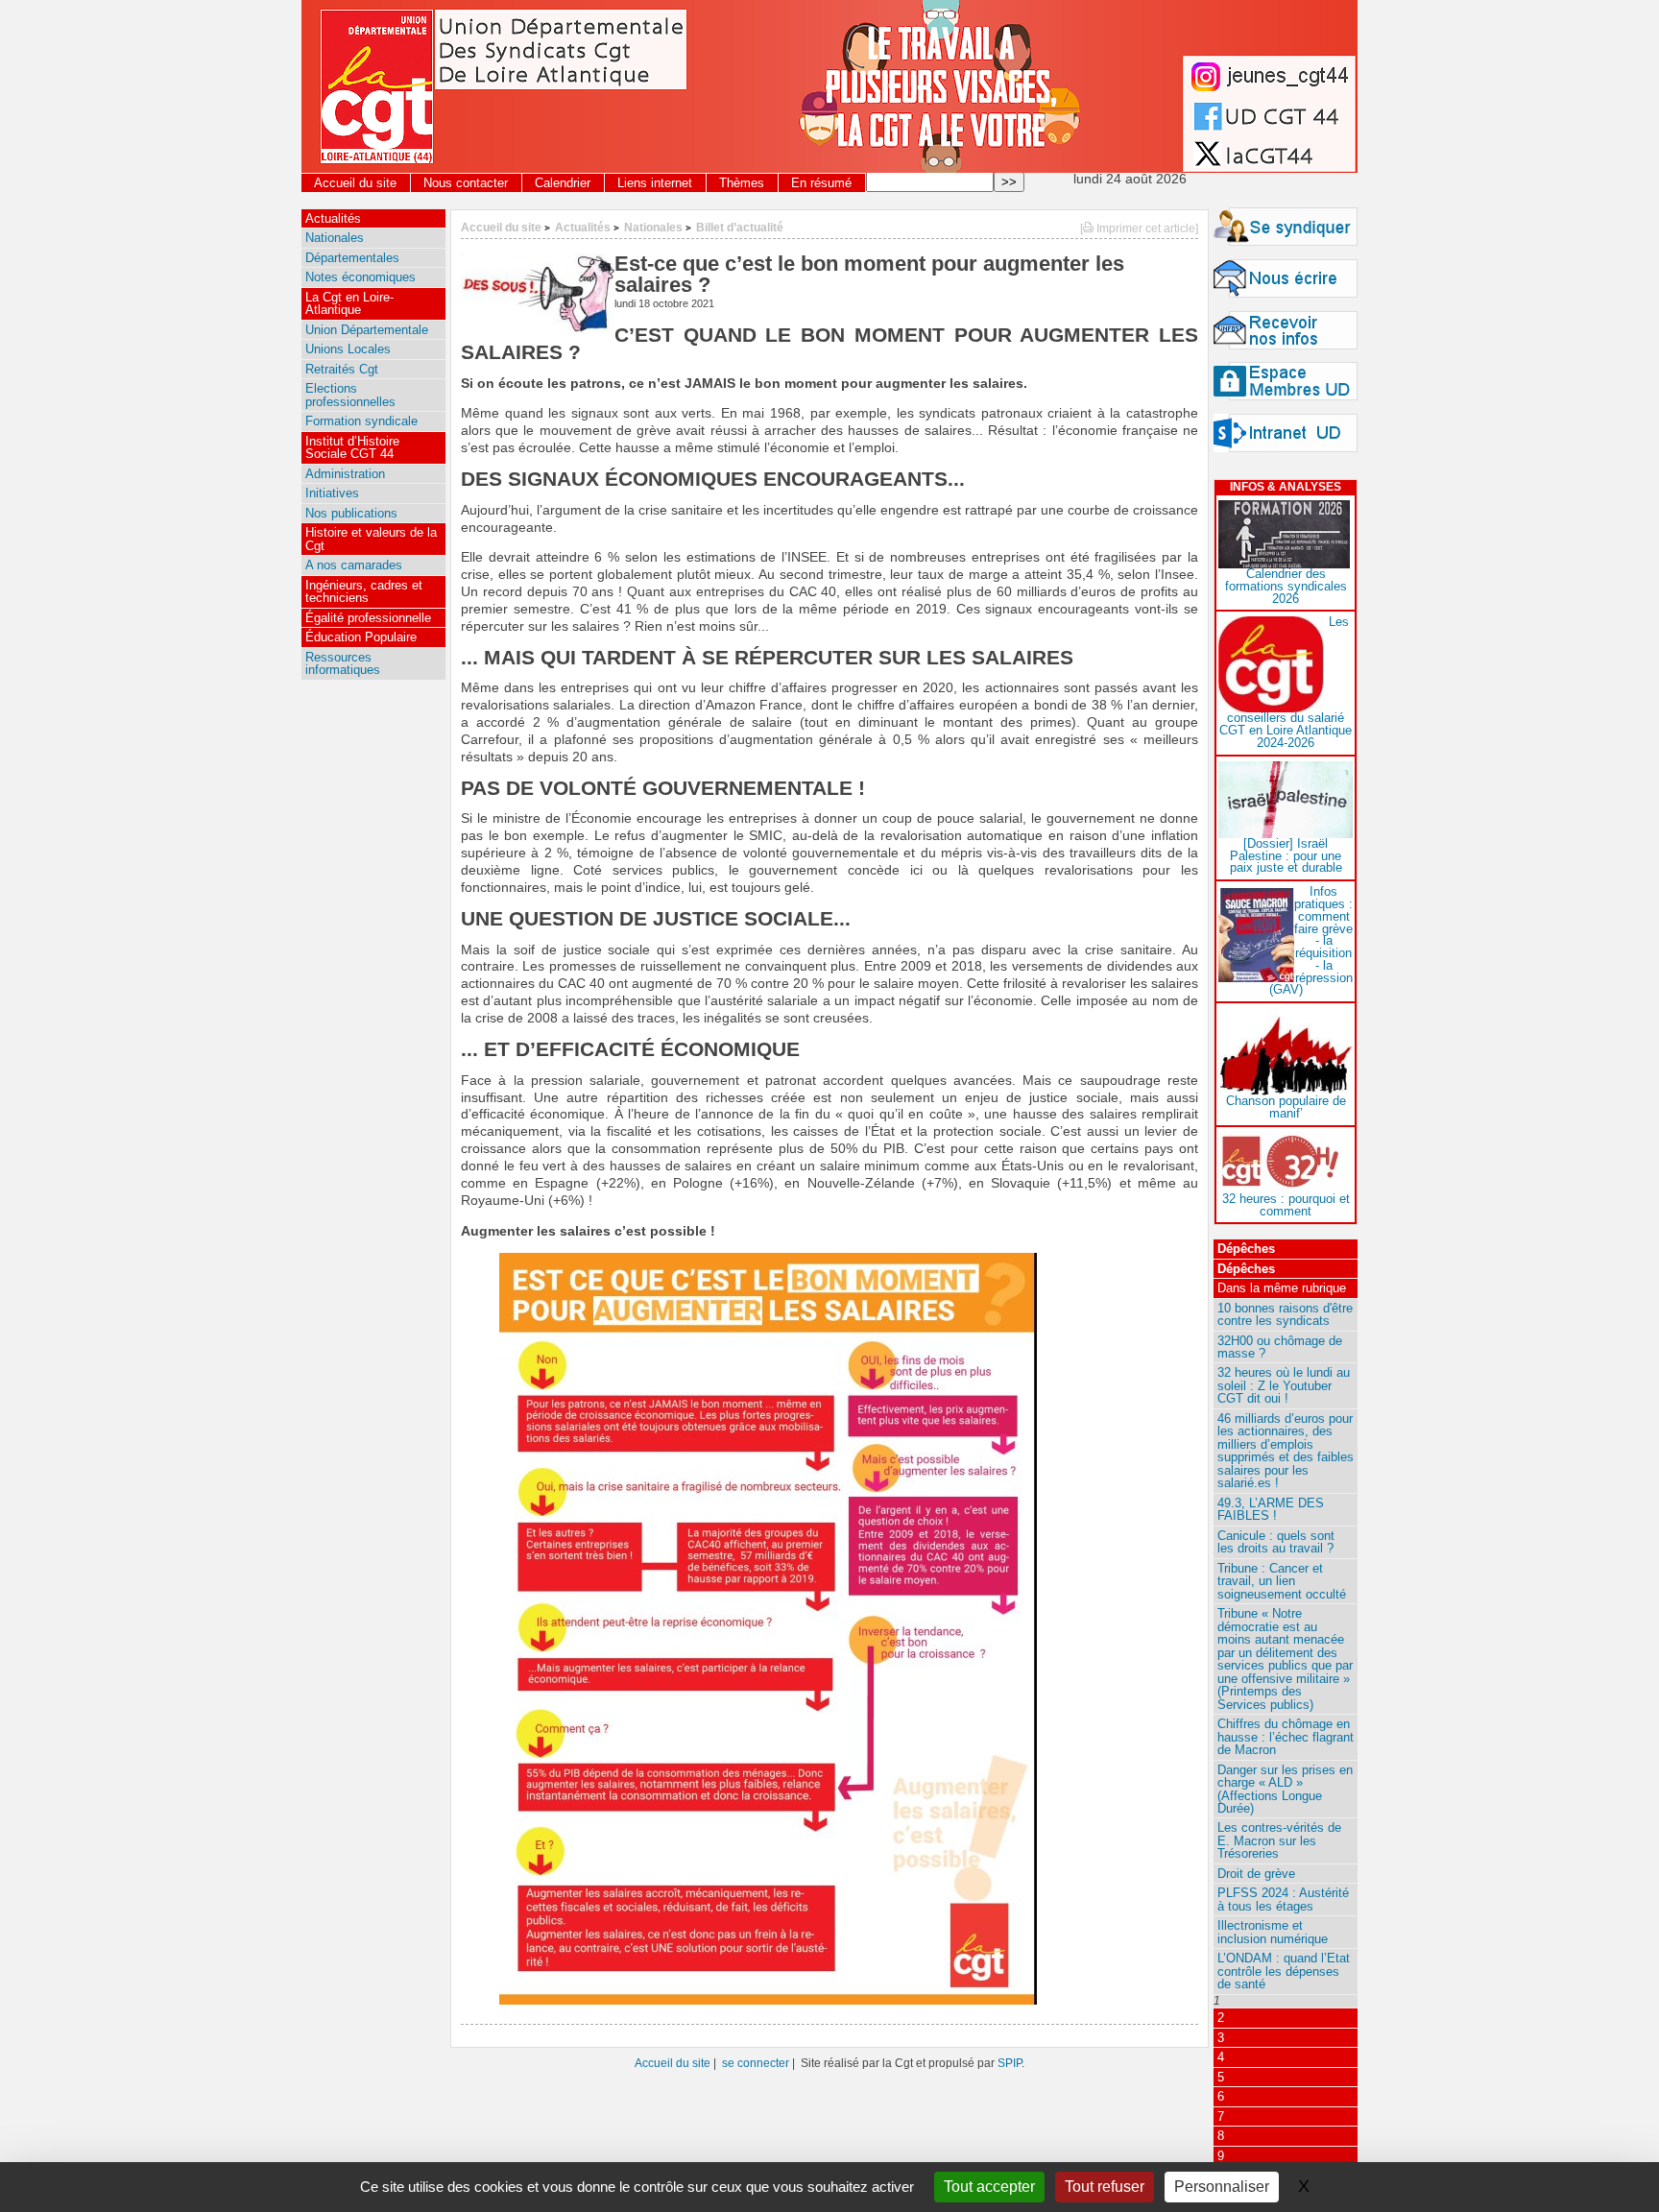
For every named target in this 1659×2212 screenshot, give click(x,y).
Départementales (352, 258)
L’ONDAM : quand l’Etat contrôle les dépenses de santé (1284, 1971)
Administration (345, 474)
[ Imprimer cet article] (1139, 228)
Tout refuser (1105, 2187)
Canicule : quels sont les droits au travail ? (1276, 1542)
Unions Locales (348, 349)
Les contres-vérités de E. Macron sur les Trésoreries (1279, 1840)
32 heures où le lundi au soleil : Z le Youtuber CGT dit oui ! (1284, 1385)
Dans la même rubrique (1282, 1288)
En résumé (821, 183)
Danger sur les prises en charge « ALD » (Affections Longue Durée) (1285, 1789)
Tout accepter (989, 2187)
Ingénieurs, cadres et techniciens (364, 591)
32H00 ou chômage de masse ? (1280, 1347)
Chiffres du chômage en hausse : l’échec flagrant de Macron (1286, 1737)
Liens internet (655, 183)
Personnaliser (1222, 2187)
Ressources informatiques (343, 663)
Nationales (653, 227)
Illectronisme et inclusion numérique (1273, 1932)
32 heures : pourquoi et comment (1286, 1205)
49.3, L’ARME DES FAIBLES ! (1271, 1509)
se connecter (756, 2063)
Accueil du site (355, 183)
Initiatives (332, 493)
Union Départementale (367, 330)
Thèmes (742, 183)
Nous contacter (466, 183)
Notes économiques (361, 277)
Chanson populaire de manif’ (1286, 1107)
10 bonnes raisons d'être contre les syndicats (1285, 1314)
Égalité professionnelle (368, 618)
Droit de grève (1256, 1874)
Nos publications (351, 513)
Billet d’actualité (740, 227)
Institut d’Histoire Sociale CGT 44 (352, 447)
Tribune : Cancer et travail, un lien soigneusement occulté (1282, 1581)
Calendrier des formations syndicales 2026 (1286, 586)
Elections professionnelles (350, 395)
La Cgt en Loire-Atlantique (349, 303)
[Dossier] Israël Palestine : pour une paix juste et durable (1286, 856)
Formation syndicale (361, 421)
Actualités (583, 227)
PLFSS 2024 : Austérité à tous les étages (1283, 1899)
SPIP (1010, 2063)
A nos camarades (354, 565)
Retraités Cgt (342, 369)
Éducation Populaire (361, 637)
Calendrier (563, 183)
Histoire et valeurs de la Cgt (371, 539)
